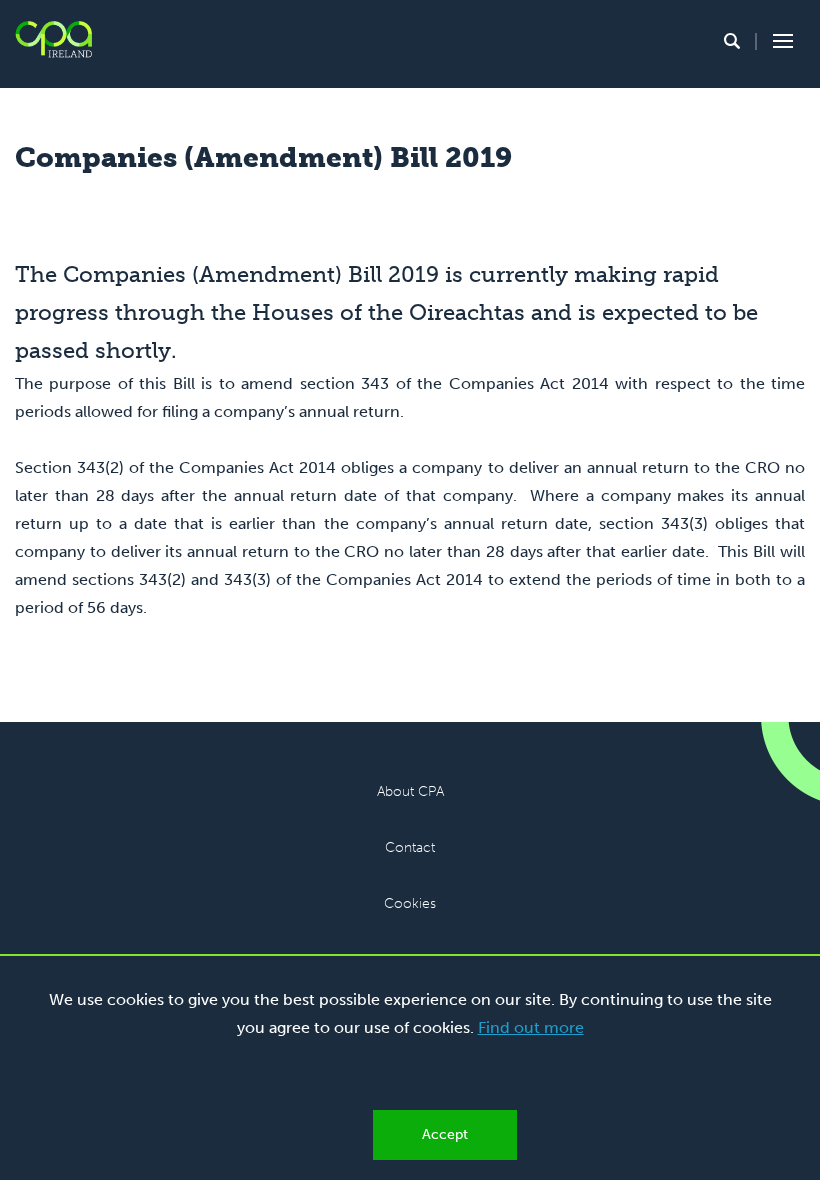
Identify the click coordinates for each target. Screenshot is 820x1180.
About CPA (410, 791)
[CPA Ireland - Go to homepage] (53, 39)
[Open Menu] (780, 41)
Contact (410, 847)
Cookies (410, 903)
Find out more (531, 1027)
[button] (732, 41)
